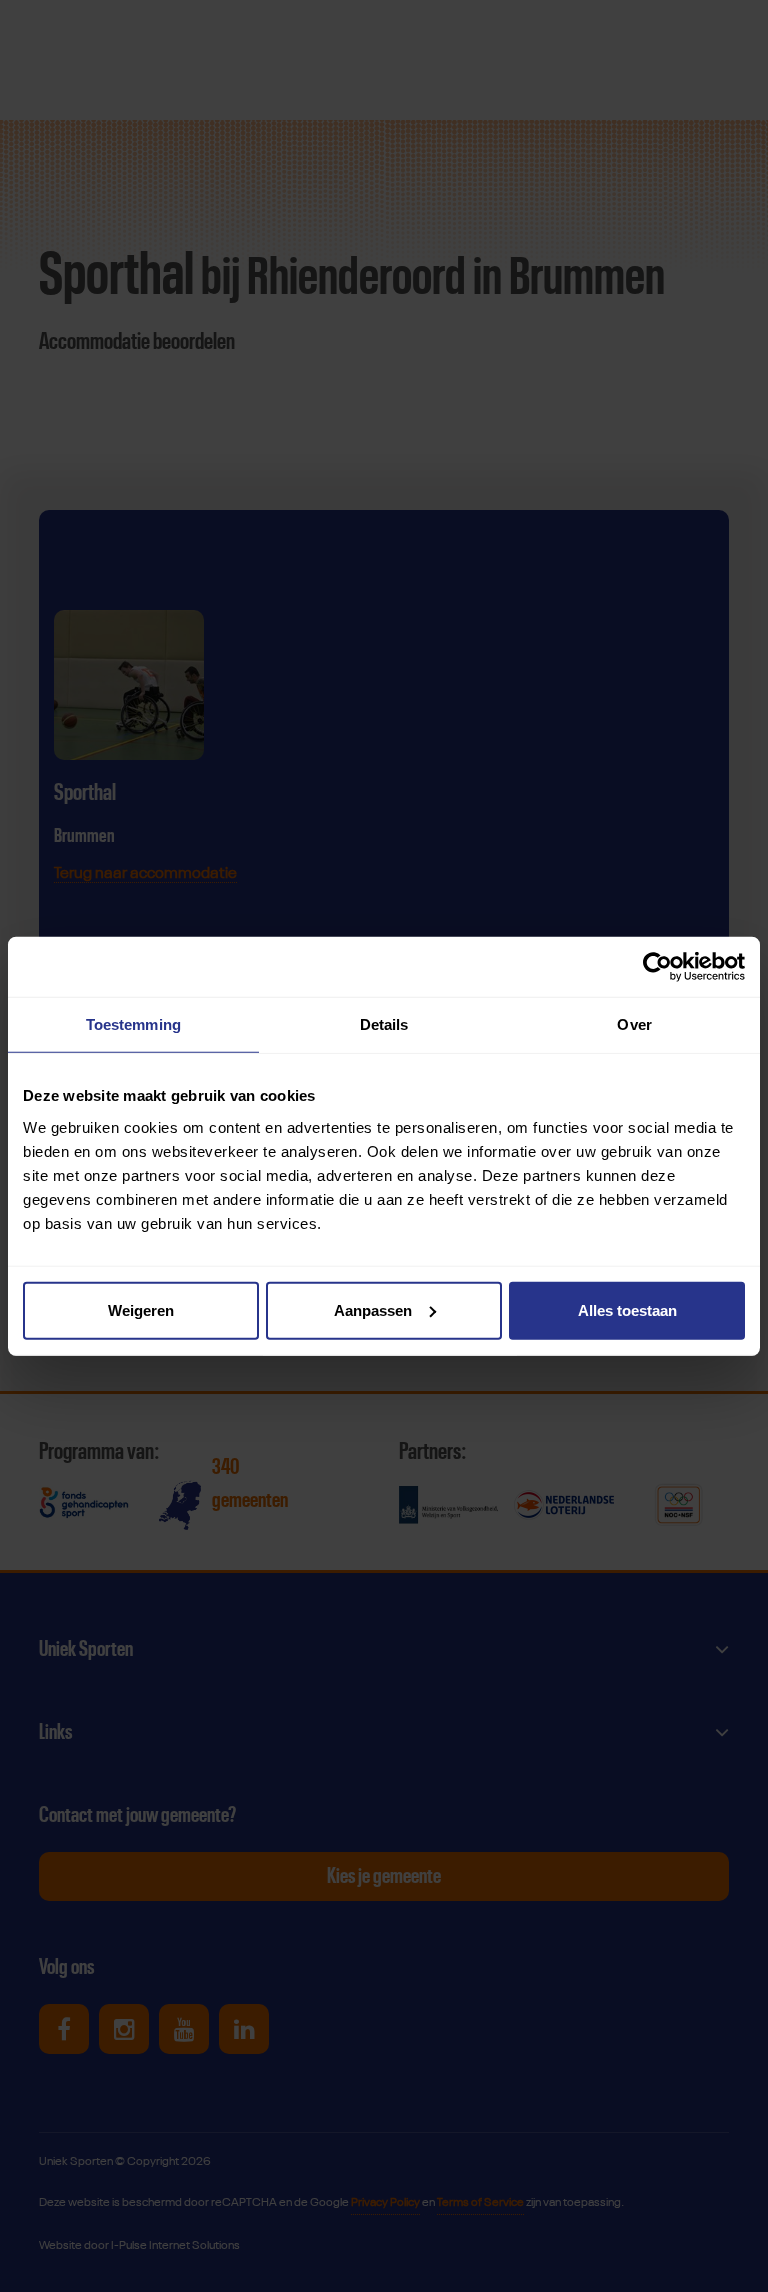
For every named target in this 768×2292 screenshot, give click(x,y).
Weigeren (141, 1309)
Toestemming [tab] (133, 1024)
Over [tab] (634, 1024)
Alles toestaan (627, 1309)
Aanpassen (373, 1309)
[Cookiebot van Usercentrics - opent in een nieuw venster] (657, 967)
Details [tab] (384, 1024)
